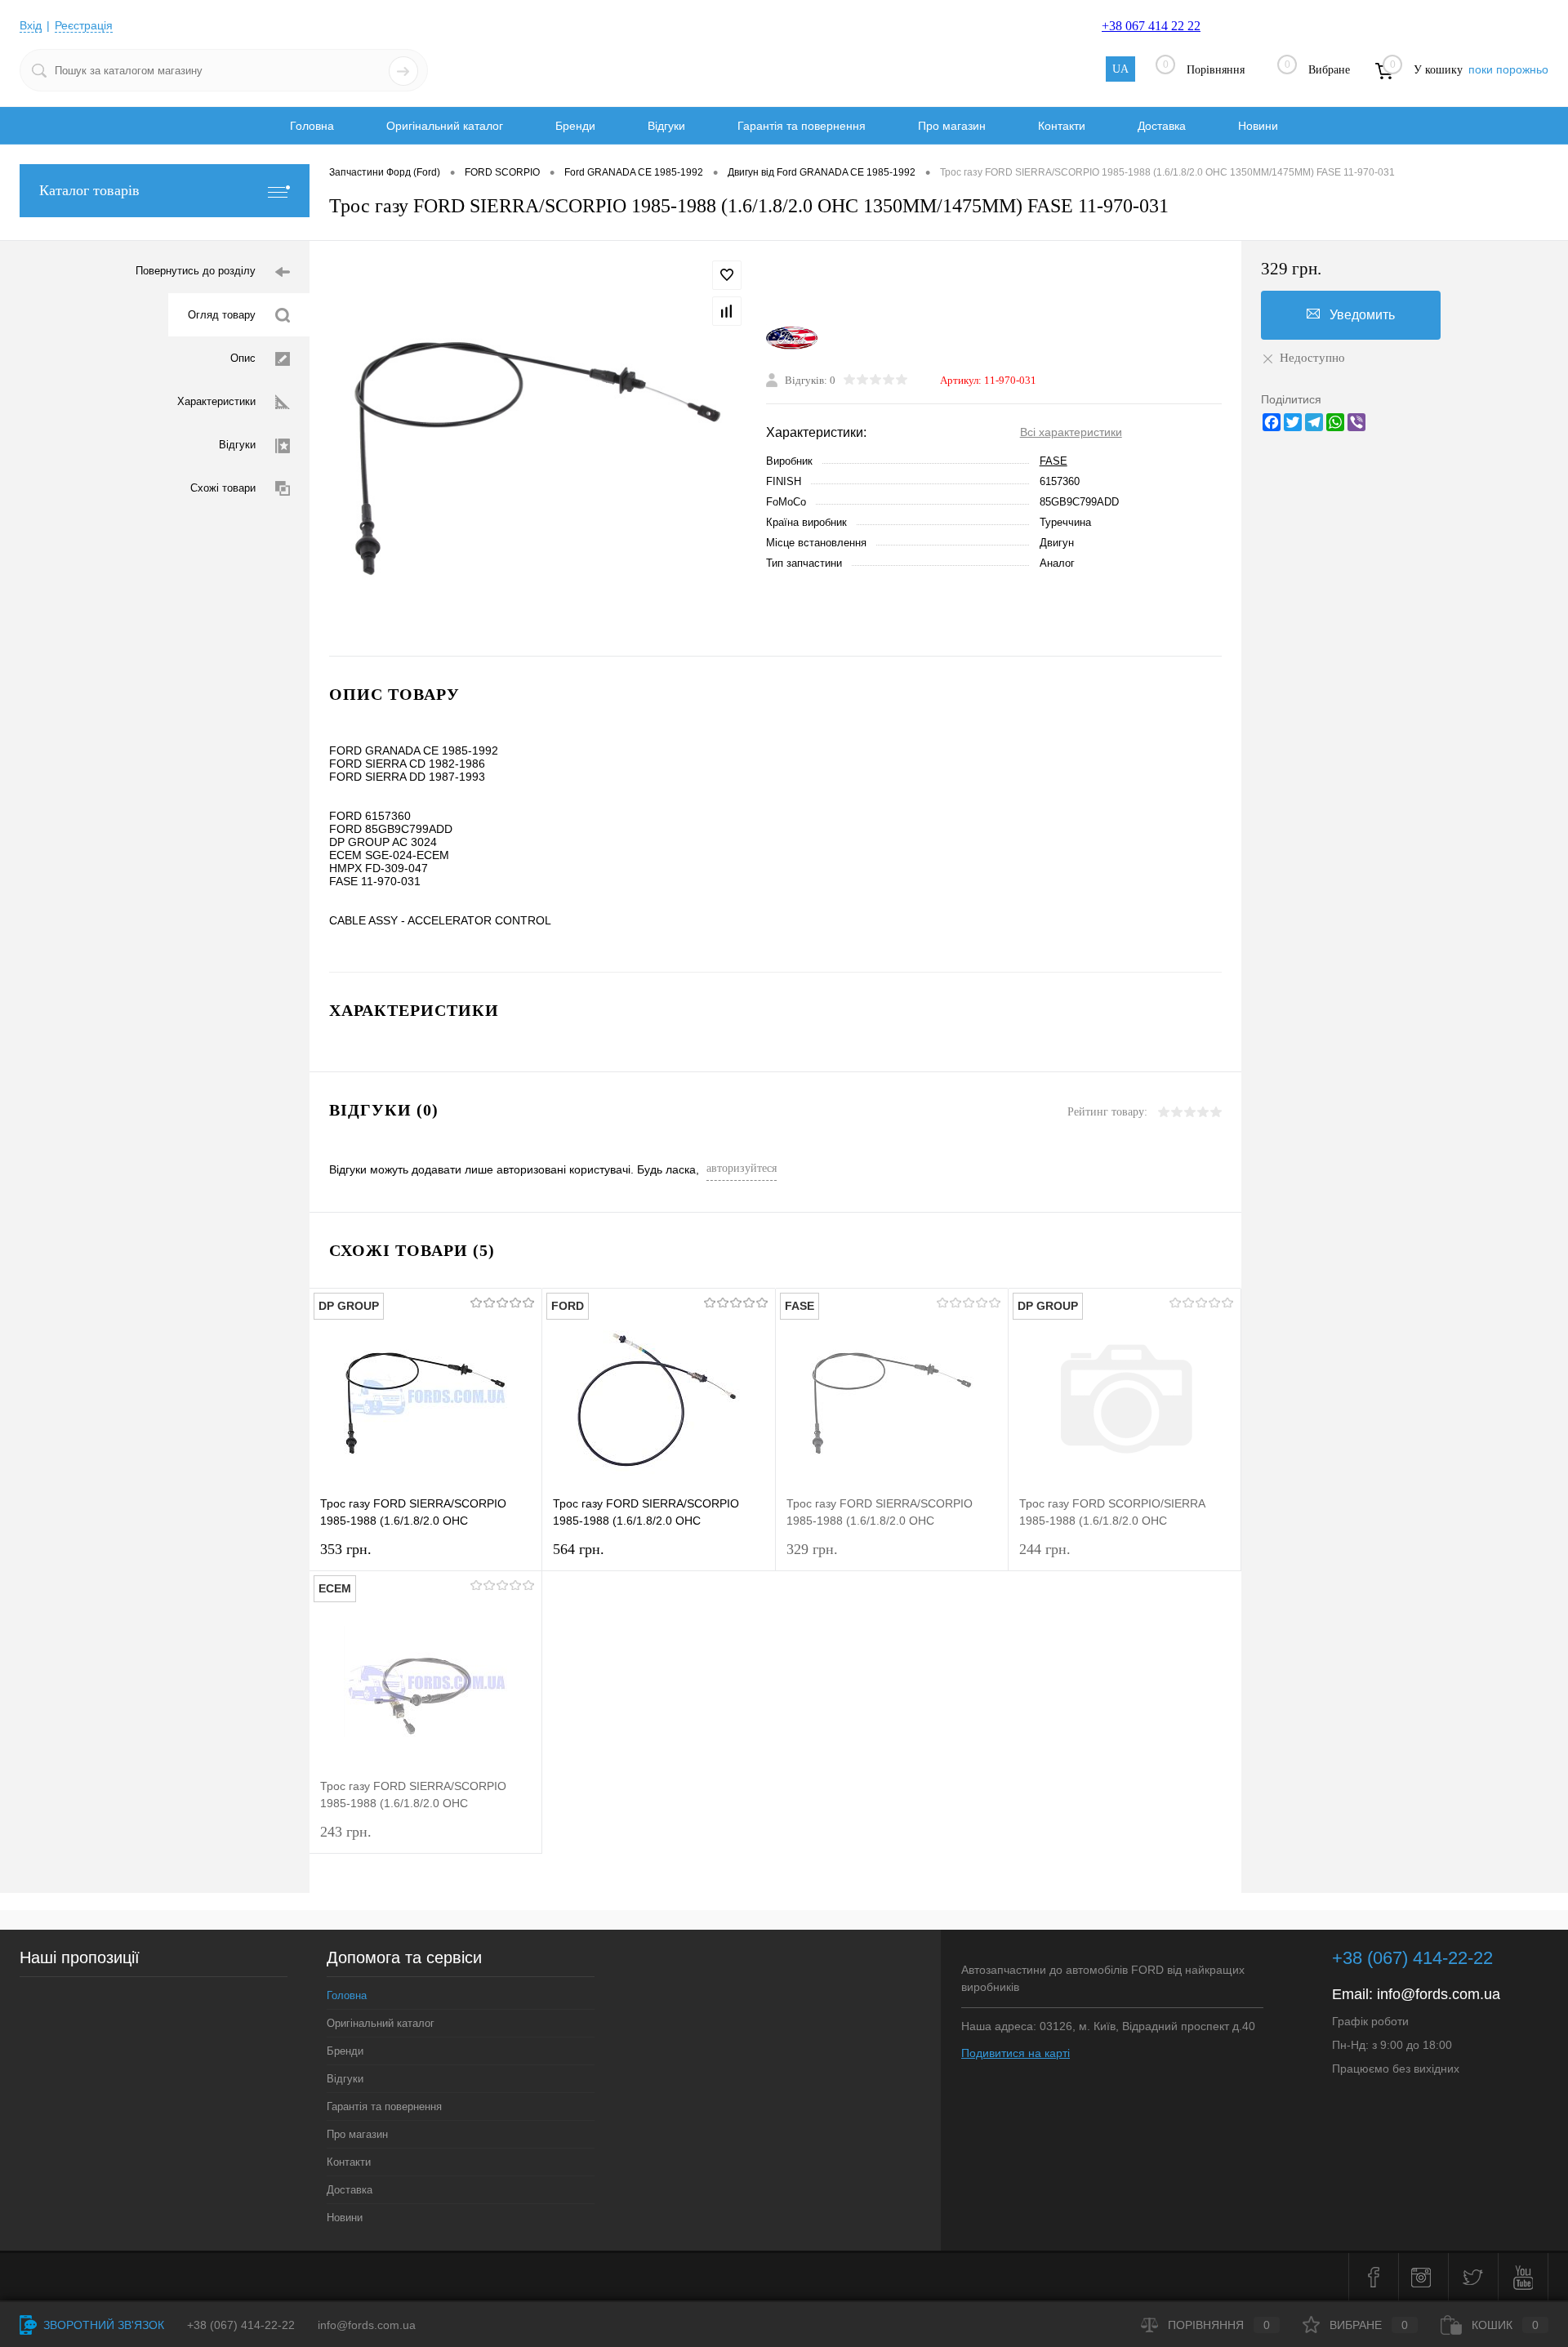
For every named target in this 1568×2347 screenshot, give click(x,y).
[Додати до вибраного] (727, 275)
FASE (1053, 461)
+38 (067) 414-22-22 (1412, 1958)
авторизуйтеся (742, 1168)
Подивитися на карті (1016, 2053)
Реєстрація (84, 25)
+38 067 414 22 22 (1151, 26)
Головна (312, 126)
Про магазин (952, 126)
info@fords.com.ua (1439, 1994)
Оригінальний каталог (445, 126)
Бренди (575, 126)
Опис (243, 358)
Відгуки (666, 126)
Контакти (1062, 126)
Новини (1258, 126)
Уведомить (1362, 315)
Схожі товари (223, 488)
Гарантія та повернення (802, 126)
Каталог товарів (89, 190)
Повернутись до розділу (196, 271)
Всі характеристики (1071, 432)
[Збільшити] (538, 448)
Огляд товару (222, 315)
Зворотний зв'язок (102, 2325)
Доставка (1162, 126)
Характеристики (216, 401)
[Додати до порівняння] (727, 311)
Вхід (31, 25)
